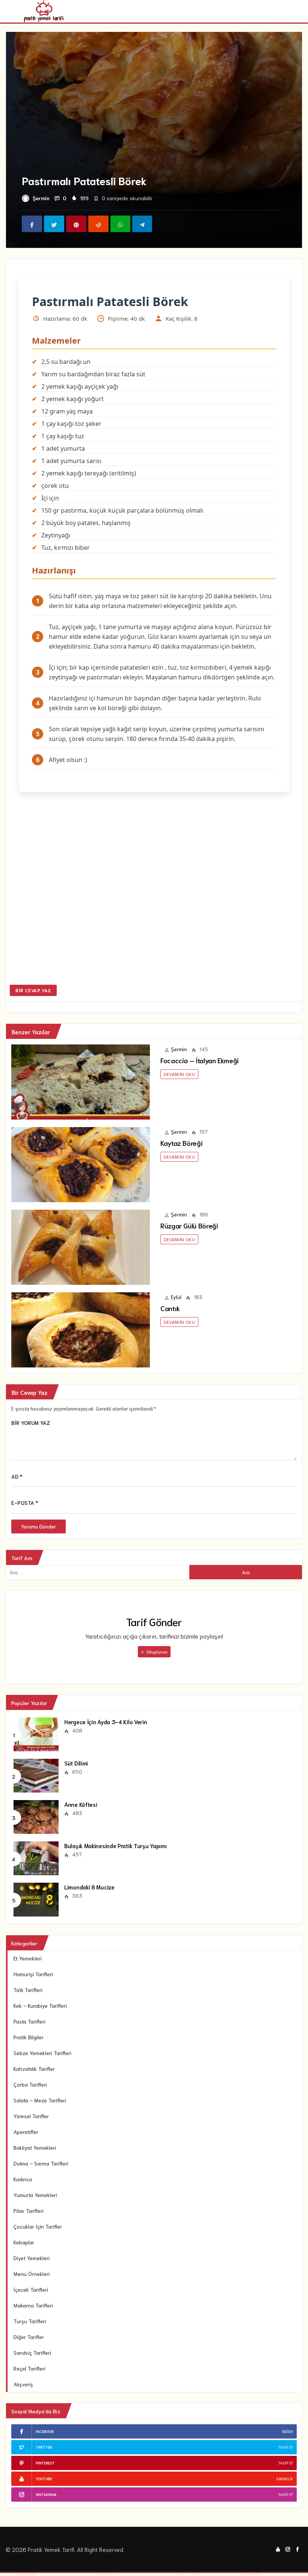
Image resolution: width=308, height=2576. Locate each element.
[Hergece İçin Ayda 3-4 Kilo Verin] (36, 1734)
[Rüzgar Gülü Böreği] (81, 1246)
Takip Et (286, 2447)
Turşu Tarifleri (30, 2321)
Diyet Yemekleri (32, 2258)
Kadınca (23, 2179)
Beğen (288, 2431)
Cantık (170, 1308)
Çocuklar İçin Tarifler (38, 2226)
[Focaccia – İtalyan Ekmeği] (81, 1081)
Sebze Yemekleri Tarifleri (42, 2053)
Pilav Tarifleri (29, 2211)
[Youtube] (278, 2548)
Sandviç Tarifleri (32, 2353)
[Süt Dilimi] (36, 1775)
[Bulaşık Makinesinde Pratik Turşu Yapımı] (36, 1858)
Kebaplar (24, 2242)
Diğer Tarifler (29, 2337)
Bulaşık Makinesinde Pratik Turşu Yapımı (115, 1846)
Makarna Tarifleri (33, 2305)
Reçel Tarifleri (29, 2368)
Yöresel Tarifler (31, 2116)
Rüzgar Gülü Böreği (189, 1225)
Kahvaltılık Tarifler (34, 2069)
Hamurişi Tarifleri (33, 1974)
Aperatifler (26, 2132)
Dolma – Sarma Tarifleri (41, 2163)
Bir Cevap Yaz (33, 990)
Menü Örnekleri (32, 2274)
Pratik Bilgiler (29, 2037)
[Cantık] (81, 1329)
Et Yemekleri (28, 1958)
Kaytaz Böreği (181, 1143)
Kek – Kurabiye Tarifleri (40, 2006)
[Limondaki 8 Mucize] (36, 1899)
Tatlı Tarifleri (28, 1990)
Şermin (41, 198)
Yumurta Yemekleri (35, 2195)
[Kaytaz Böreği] (81, 1164)
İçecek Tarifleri (31, 2289)
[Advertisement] (154, 893)
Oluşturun (156, 1652)
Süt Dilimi (76, 1763)
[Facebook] (297, 2548)
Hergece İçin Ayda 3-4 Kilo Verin (106, 1722)
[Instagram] (288, 2548)
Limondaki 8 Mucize (89, 1887)
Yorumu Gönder (38, 1526)
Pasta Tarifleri (29, 2021)
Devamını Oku (179, 1074)
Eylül (176, 1297)
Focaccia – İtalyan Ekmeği (200, 1060)
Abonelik (285, 2479)
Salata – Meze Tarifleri (40, 2100)
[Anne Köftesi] (36, 1816)
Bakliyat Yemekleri (35, 2147)
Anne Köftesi (81, 1804)
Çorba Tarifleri (30, 2084)
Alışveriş (23, 2384)
